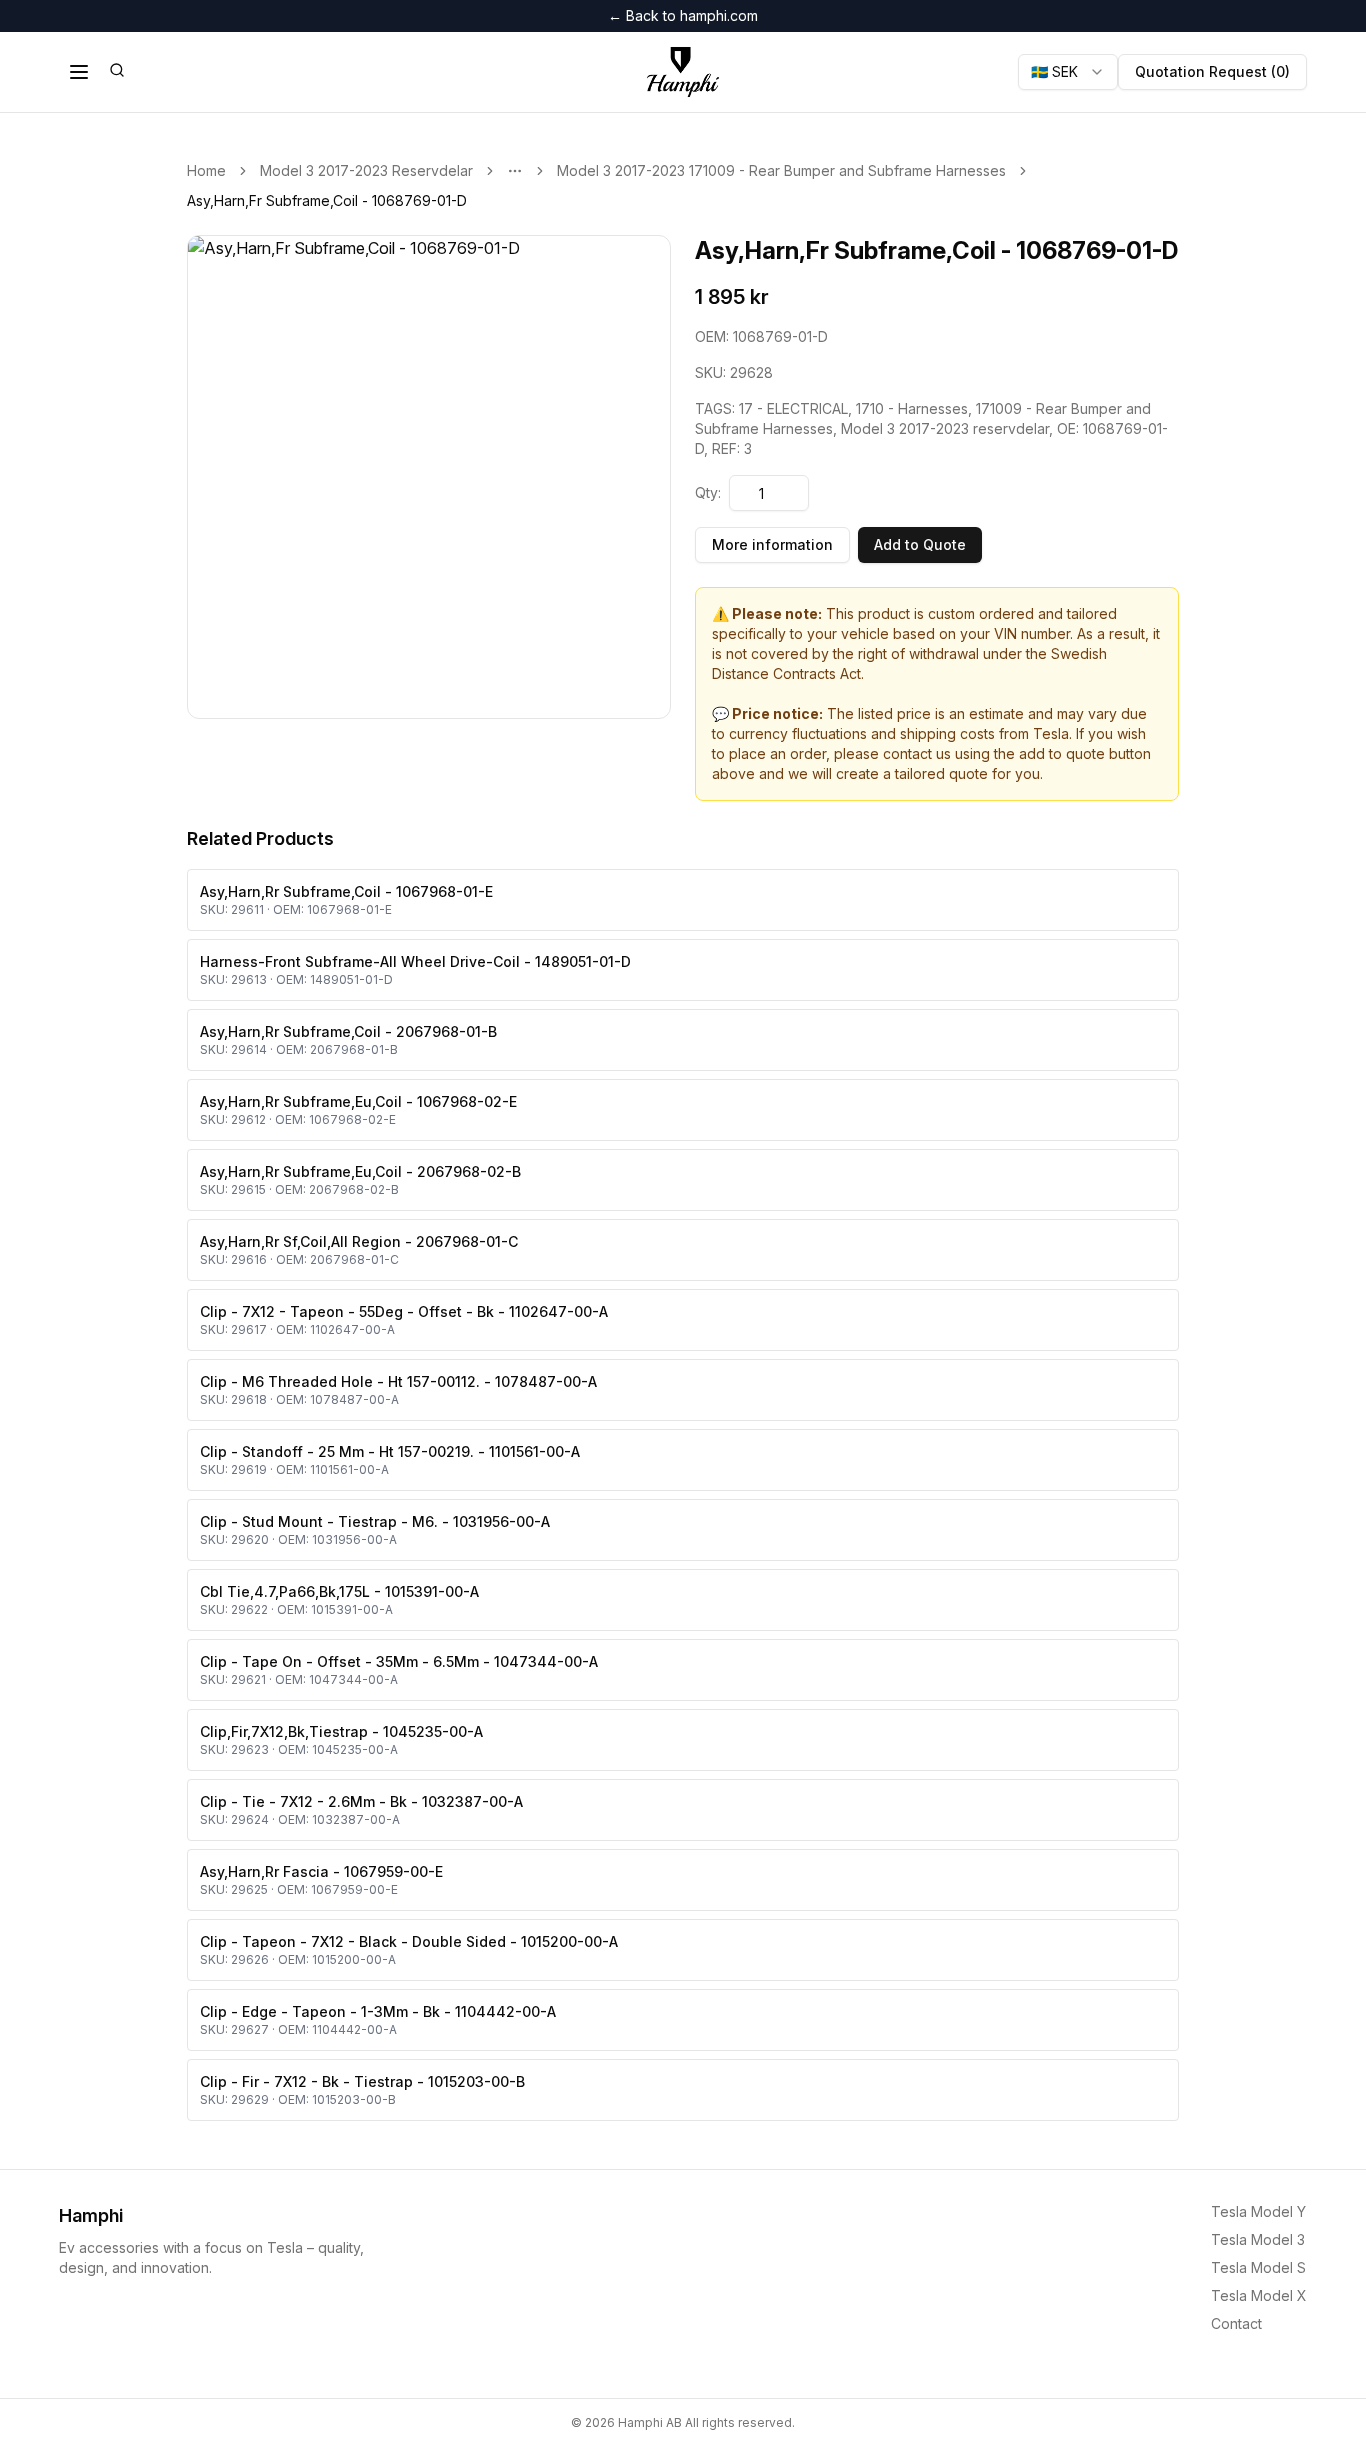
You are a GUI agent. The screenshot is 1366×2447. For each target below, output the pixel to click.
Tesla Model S (1258, 2267)
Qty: (708, 492)
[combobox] (1068, 72)
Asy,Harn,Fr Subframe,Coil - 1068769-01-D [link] (327, 200)
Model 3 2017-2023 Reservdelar (366, 170)
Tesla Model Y (1258, 2211)
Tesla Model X (1259, 2295)
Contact (1236, 2323)
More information (772, 544)
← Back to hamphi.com (683, 15)
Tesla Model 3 (1258, 2239)
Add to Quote (920, 544)
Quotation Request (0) (1212, 71)
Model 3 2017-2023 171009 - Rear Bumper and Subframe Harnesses (781, 170)
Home (206, 170)
